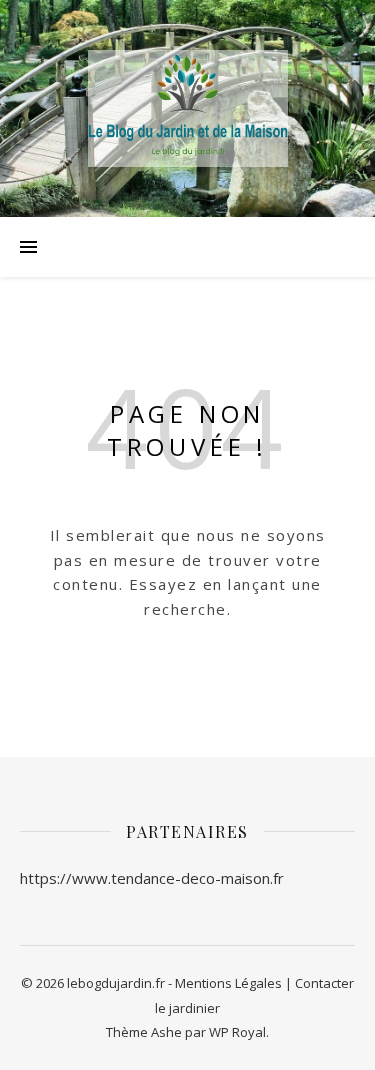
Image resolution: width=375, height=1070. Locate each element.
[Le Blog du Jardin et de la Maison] (188, 108)
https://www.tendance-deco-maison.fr (152, 878)
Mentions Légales (228, 983)
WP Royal (237, 1032)
